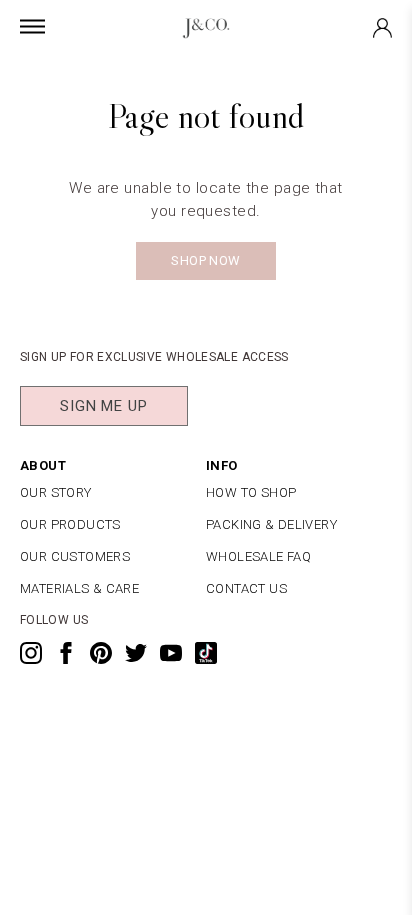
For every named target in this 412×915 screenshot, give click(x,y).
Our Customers (75, 556)
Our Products (70, 524)
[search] (206, 73)
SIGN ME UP (104, 406)
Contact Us (246, 588)
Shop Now (205, 260)
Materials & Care (79, 588)
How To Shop (251, 492)
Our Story (56, 492)
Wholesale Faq (258, 556)
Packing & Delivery (271, 524)
